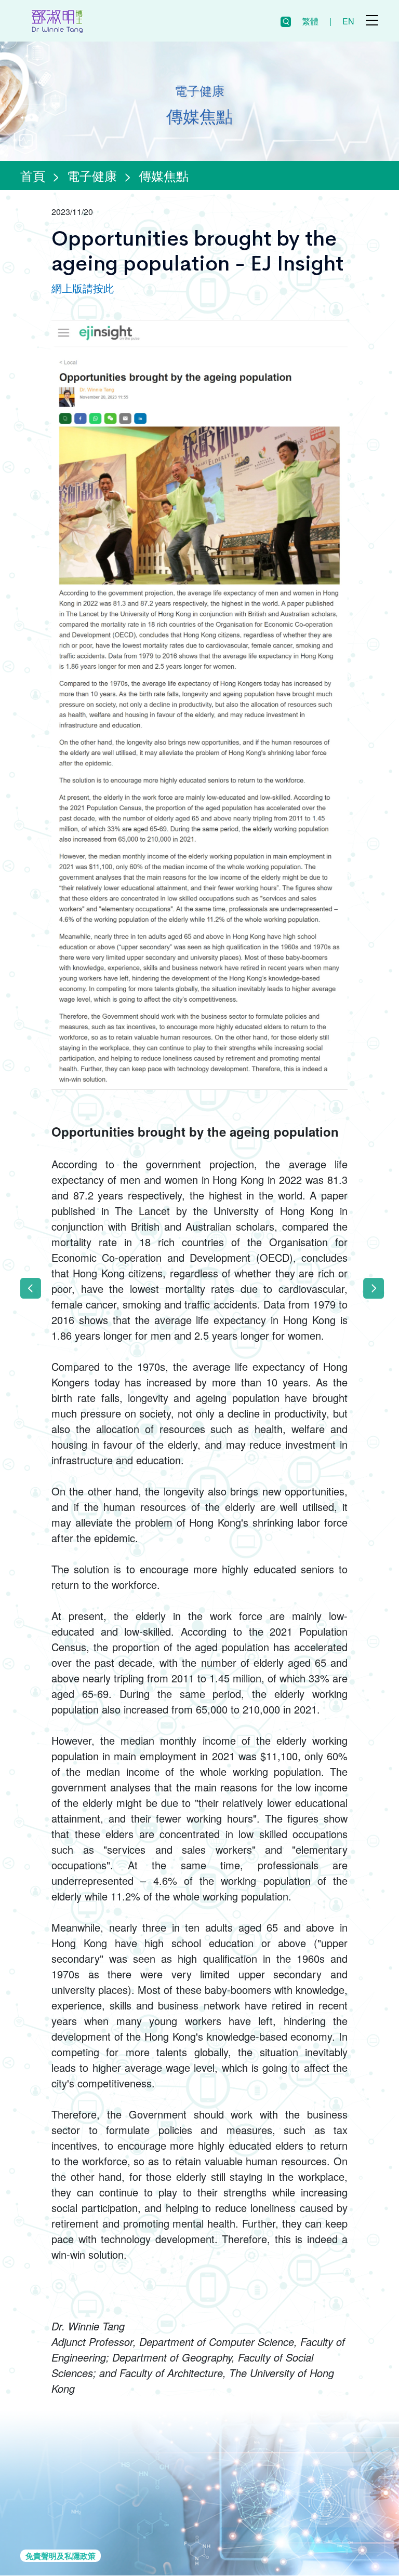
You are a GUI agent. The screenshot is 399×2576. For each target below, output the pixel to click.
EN (348, 21)
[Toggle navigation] (372, 20)
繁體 (310, 21)
